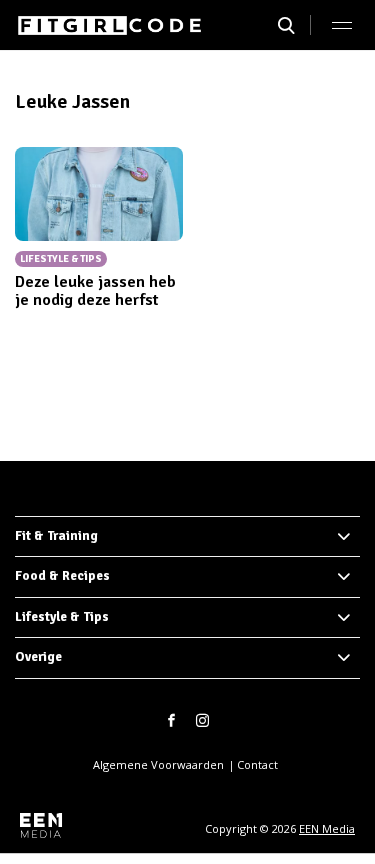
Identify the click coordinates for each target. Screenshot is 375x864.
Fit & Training (56, 536)
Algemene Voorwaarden (158, 764)
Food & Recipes (62, 576)
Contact (257, 764)
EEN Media (327, 828)
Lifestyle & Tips (62, 617)
